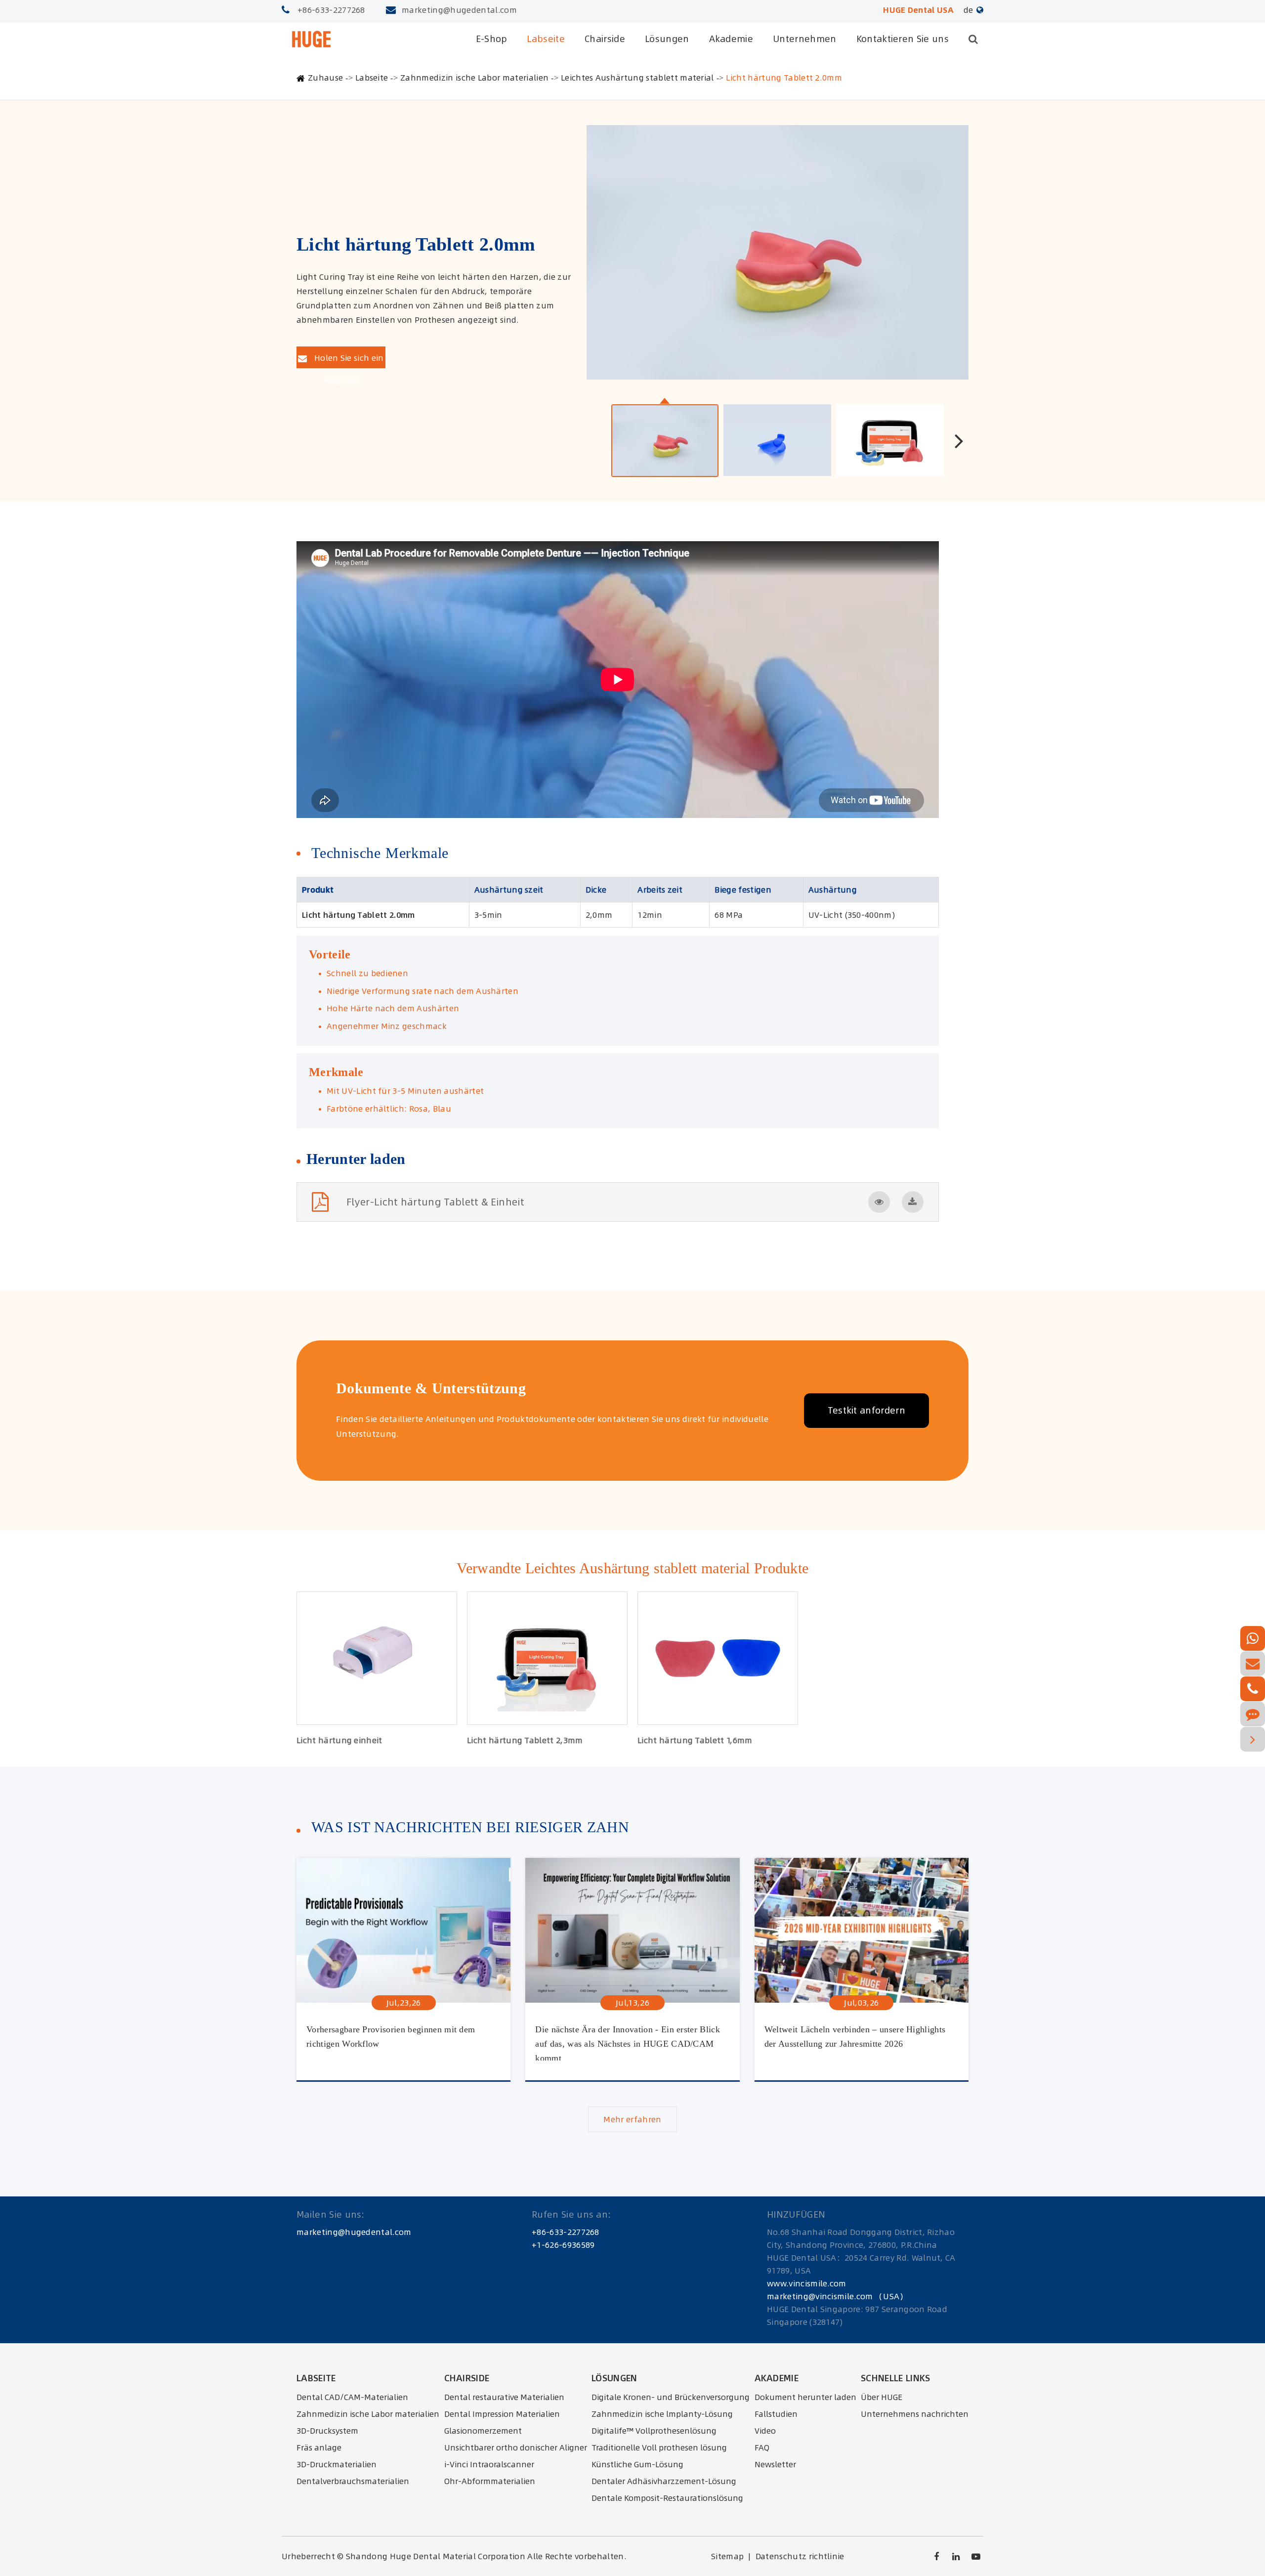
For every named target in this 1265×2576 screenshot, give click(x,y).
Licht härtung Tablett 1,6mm (695, 1740)
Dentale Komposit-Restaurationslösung (667, 2498)
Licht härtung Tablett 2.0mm (784, 78)
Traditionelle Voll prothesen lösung (659, 2447)
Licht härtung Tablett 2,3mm (525, 1740)
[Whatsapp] (1253, 1638)
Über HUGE (882, 2397)
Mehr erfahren (632, 2119)
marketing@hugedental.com (459, 10)
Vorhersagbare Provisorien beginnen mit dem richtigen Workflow (391, 2037)
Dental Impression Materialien (502, 2414)
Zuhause (325, 78)
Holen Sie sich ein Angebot (348, 360)
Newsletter (775, 2464)
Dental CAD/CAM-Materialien (352, 2397)
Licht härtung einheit (339, 1740)
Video (765, 2431)
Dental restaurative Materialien (504, 2397)
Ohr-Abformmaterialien (490, 2481)
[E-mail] (1253, 1664)
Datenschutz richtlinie (800, 2556)
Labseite (546, 39)
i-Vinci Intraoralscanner (489, 2464)
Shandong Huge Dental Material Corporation (436, 2556)
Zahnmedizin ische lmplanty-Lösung (662, 2414)
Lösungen (667, 39)
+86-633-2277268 (331, 10)
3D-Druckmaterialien (337, 2464)
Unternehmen (805, 39)
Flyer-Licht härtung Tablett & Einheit (435, 1202)
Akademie (731, 39)
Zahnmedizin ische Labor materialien (474, 78)
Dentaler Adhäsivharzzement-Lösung (664, 2481)
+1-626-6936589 (563, 2245)
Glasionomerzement (483, 2431)
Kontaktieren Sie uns (903, 39)
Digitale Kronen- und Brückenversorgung (671, 2397)
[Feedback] (1253, 1714)
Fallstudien (776, 2414)
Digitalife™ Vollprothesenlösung (654, 2431)
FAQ (762, 2447)
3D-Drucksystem (327, 2431)
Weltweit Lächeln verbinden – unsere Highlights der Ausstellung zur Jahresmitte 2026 (855, 2037)
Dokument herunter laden (805, 2397)
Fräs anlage (319, 2447)
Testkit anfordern (866, 1410)
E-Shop (492, 39)
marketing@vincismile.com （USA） (837, 2296)
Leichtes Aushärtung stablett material (637, 78)
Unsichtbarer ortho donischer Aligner (516, 2447)
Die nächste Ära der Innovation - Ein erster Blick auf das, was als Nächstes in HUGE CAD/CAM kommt (628, 2042)
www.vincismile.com (807, 2283)
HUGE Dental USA (918, 10)
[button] (959, 440)
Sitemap (727, 2556)
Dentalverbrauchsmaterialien (353, 2481)
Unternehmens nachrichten (915, 2414)
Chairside (605, 39)
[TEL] (1253, 1689)
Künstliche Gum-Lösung (637, 2464)
